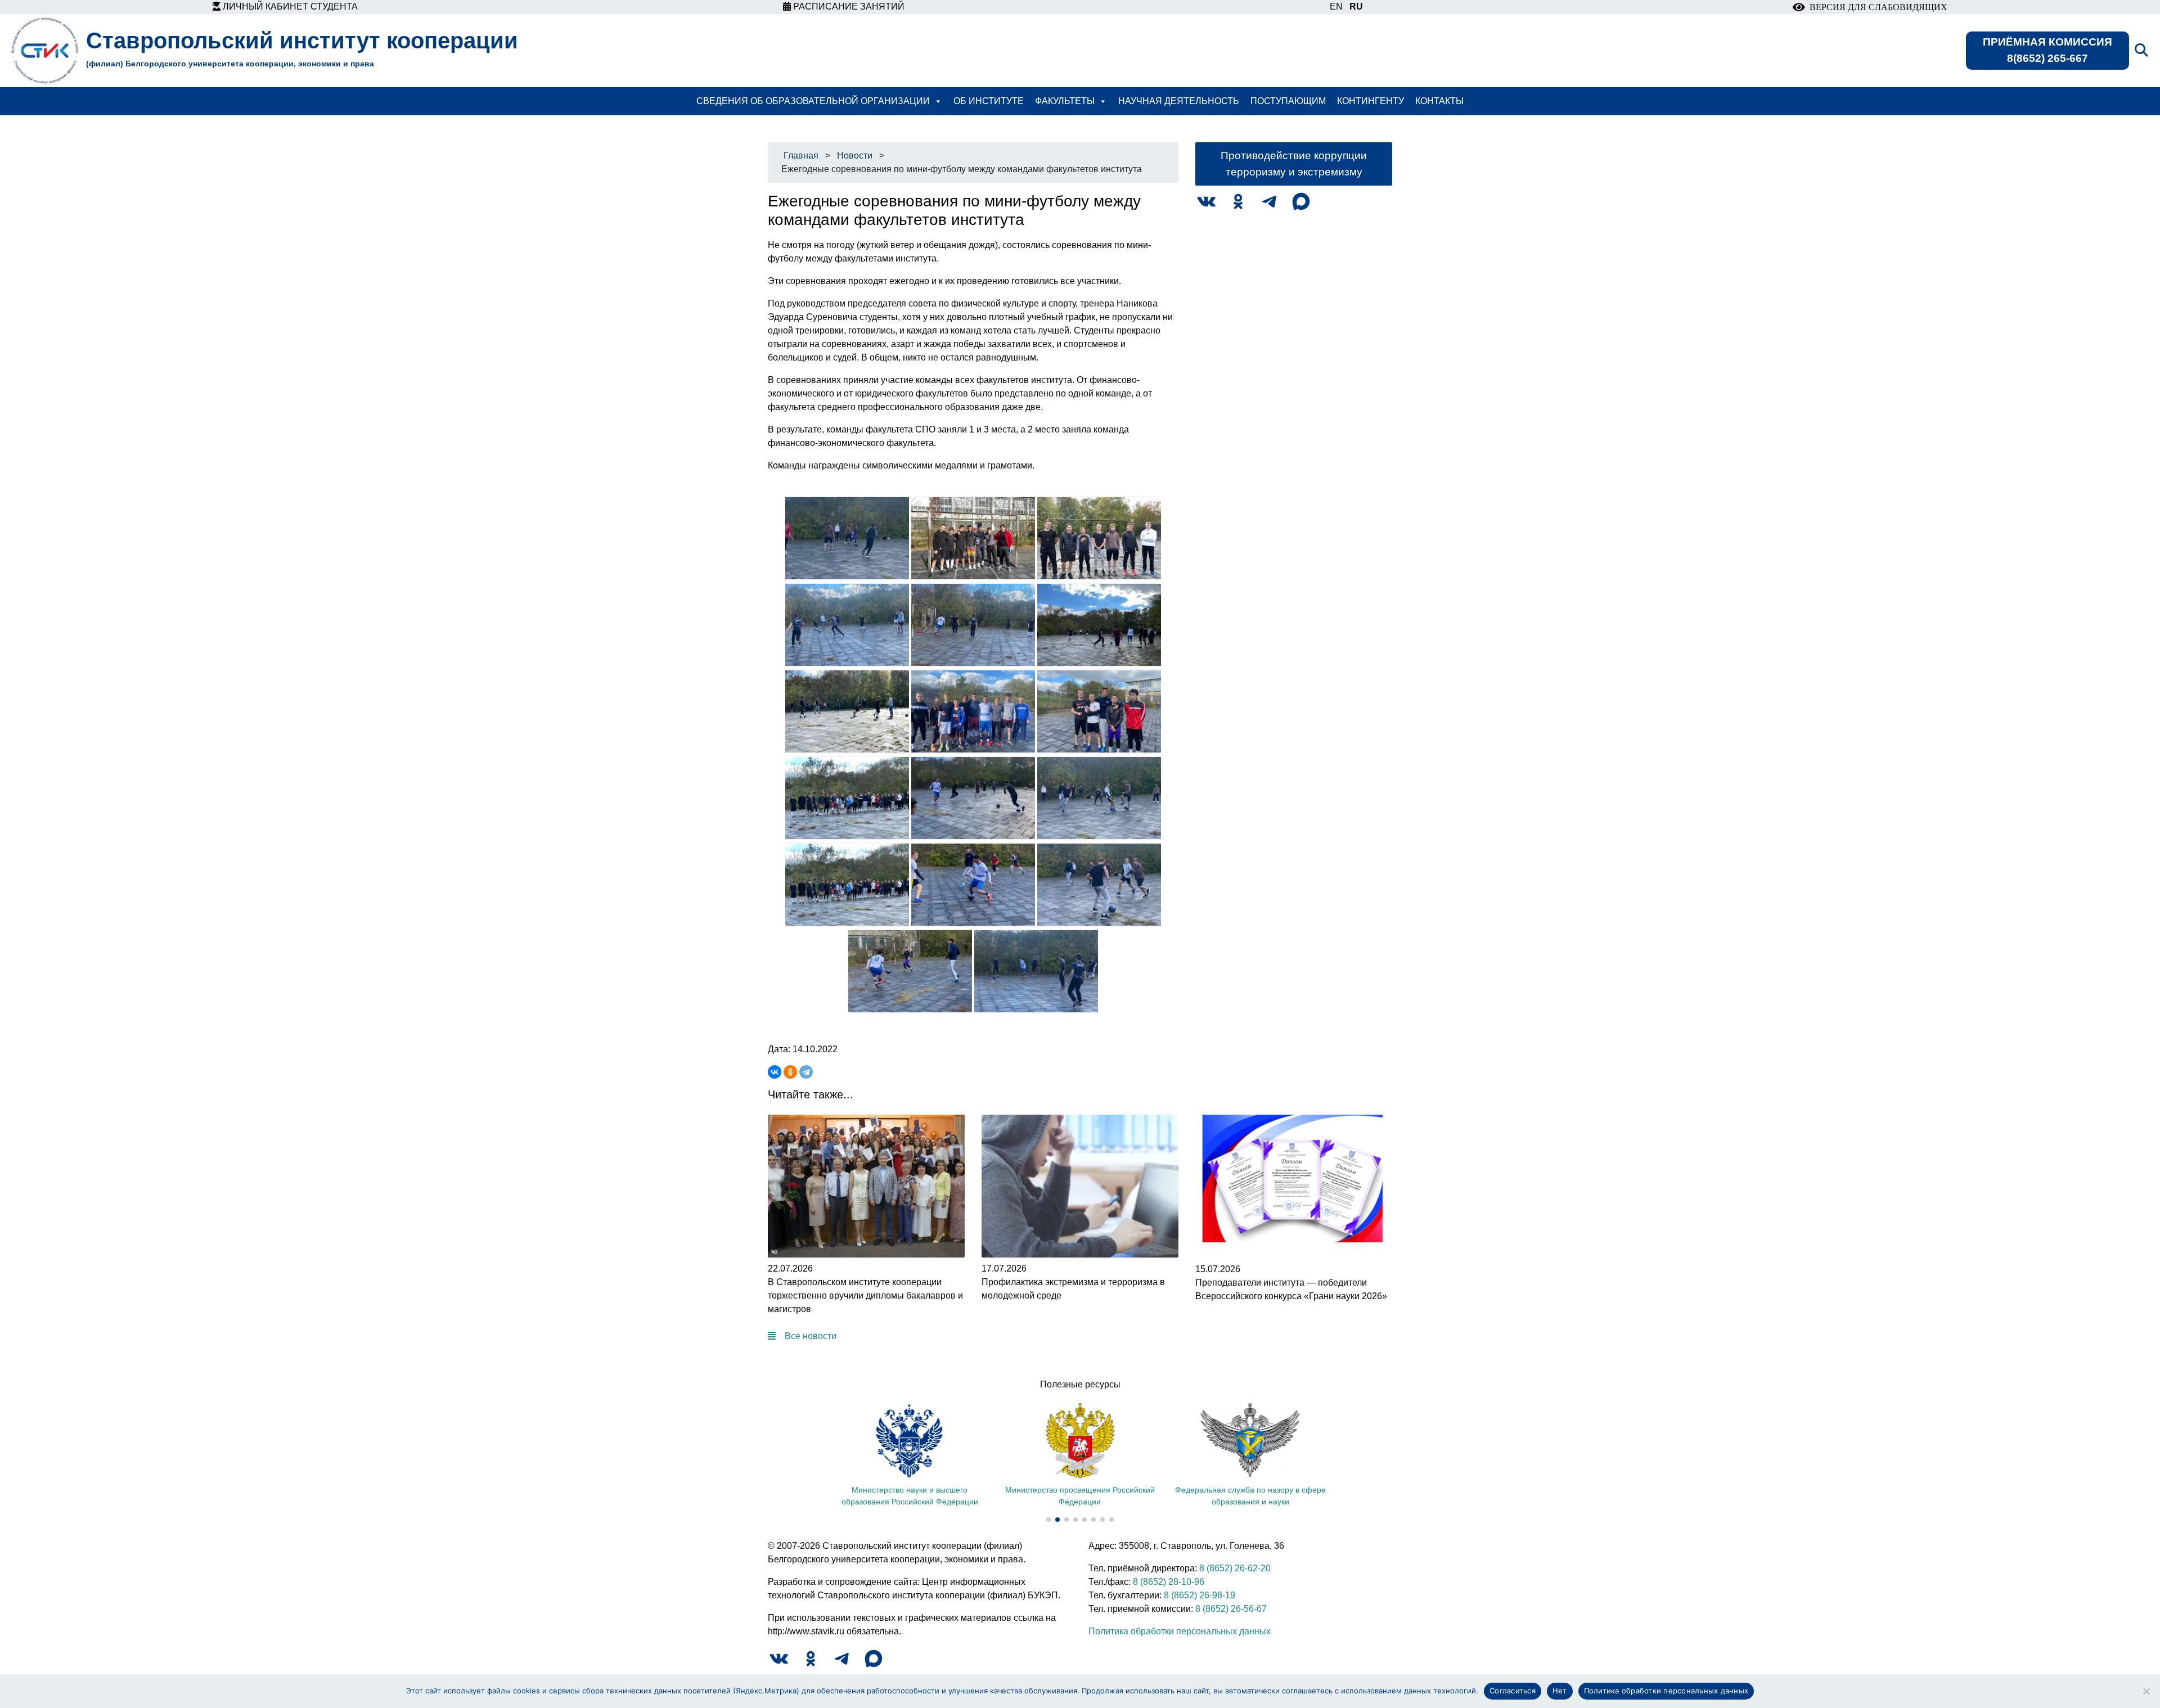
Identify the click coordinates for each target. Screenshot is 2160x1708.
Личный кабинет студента (289, 6)
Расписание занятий (848, 6)
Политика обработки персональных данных (1180, 1631)
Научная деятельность (1179, 101)
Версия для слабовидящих (1876, 7)
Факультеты (1065, 101)
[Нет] (2146, 1691)
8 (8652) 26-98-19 (1200, 1595)
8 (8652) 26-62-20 (1235, 1568)
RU (1356, 6)
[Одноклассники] (790, 1072)
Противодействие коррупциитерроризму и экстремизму (1294, 164)
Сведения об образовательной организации (813, 101)
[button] (1048, 1520)
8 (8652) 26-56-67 (1231, 1609)
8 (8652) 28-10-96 (1169, 1582)
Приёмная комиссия (2047, 50)
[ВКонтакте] (775, 1072)
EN (1336, 6)
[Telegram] (806, 1072)
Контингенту (1371, 101)
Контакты (1439, 101)
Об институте (989, 101)
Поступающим (1288, 101)
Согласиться (1513, 1691)
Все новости (811, 1336)
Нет (1560, 1691)
